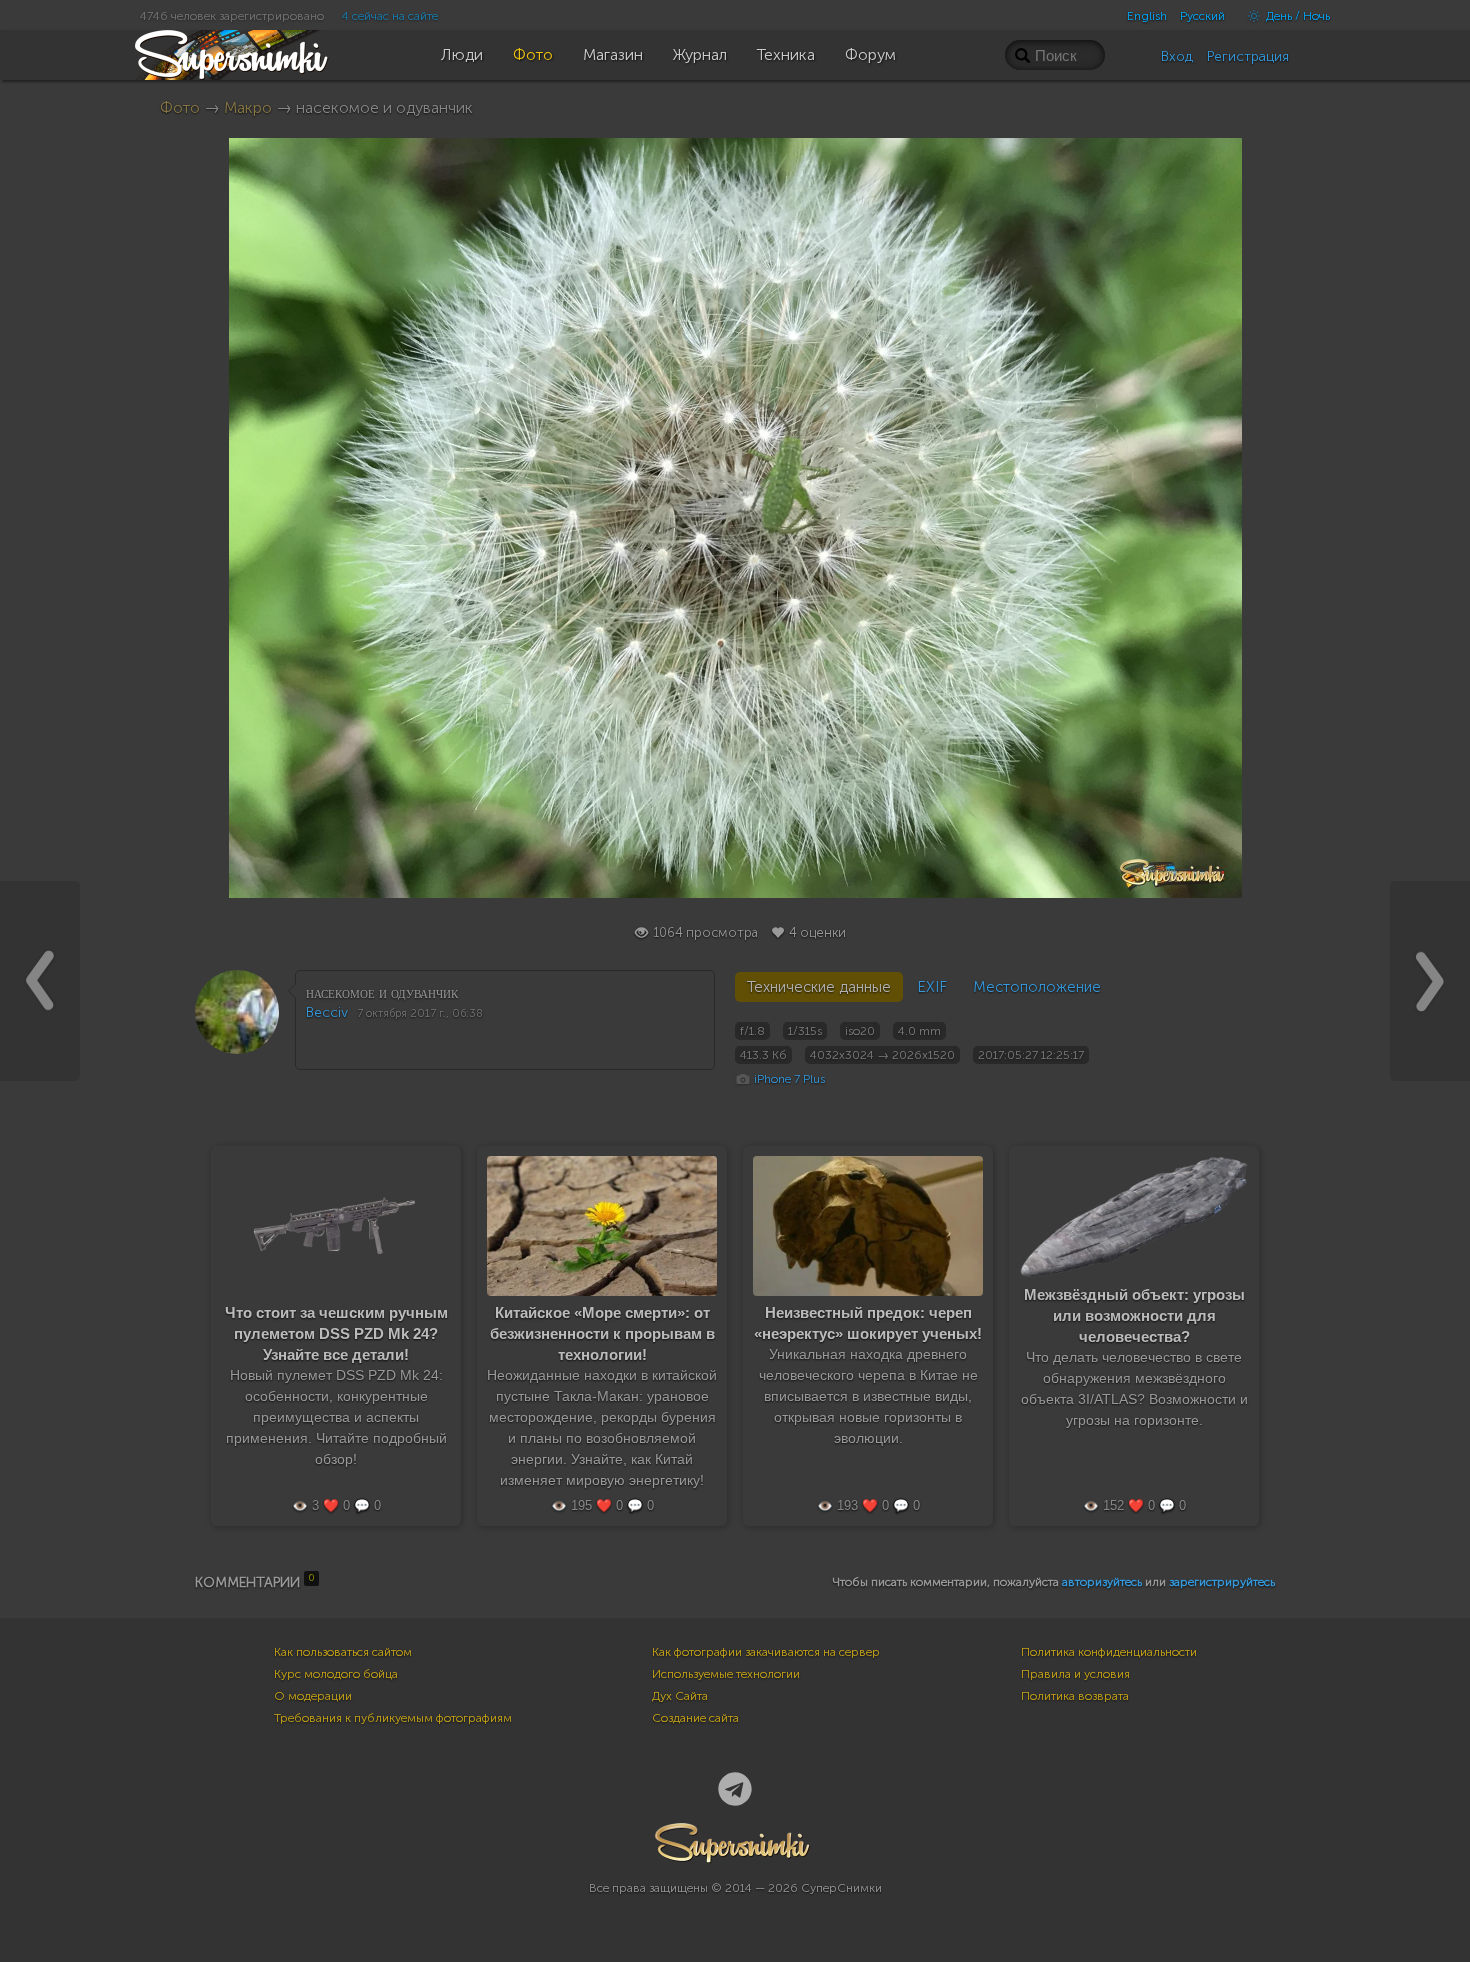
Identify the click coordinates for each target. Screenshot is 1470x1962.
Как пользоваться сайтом (343, 1652)
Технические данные (819, 987)
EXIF (932, 987)
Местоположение (1037, 987)
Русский (1202, 16)
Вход (1177, 56)
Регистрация (1248, 56)
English (1147, 16)
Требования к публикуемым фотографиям (393, 1718)
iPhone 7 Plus (789, 1079)
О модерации (313, 1696)
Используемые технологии (726, 1674)
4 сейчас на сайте (390, 16)
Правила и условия (1075, 1674)
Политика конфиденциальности (1109, 1652)
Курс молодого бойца (336, 1674)
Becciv (327, 1012)
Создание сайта (695, 1718)
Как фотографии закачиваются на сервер (766, 1652)
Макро (248, 107)
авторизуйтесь (1102, 1582)
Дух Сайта (680, 1696)
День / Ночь (1296, 16)
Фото (180, 107)
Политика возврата (1075, 1696)
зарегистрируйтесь (1222, 1582)
